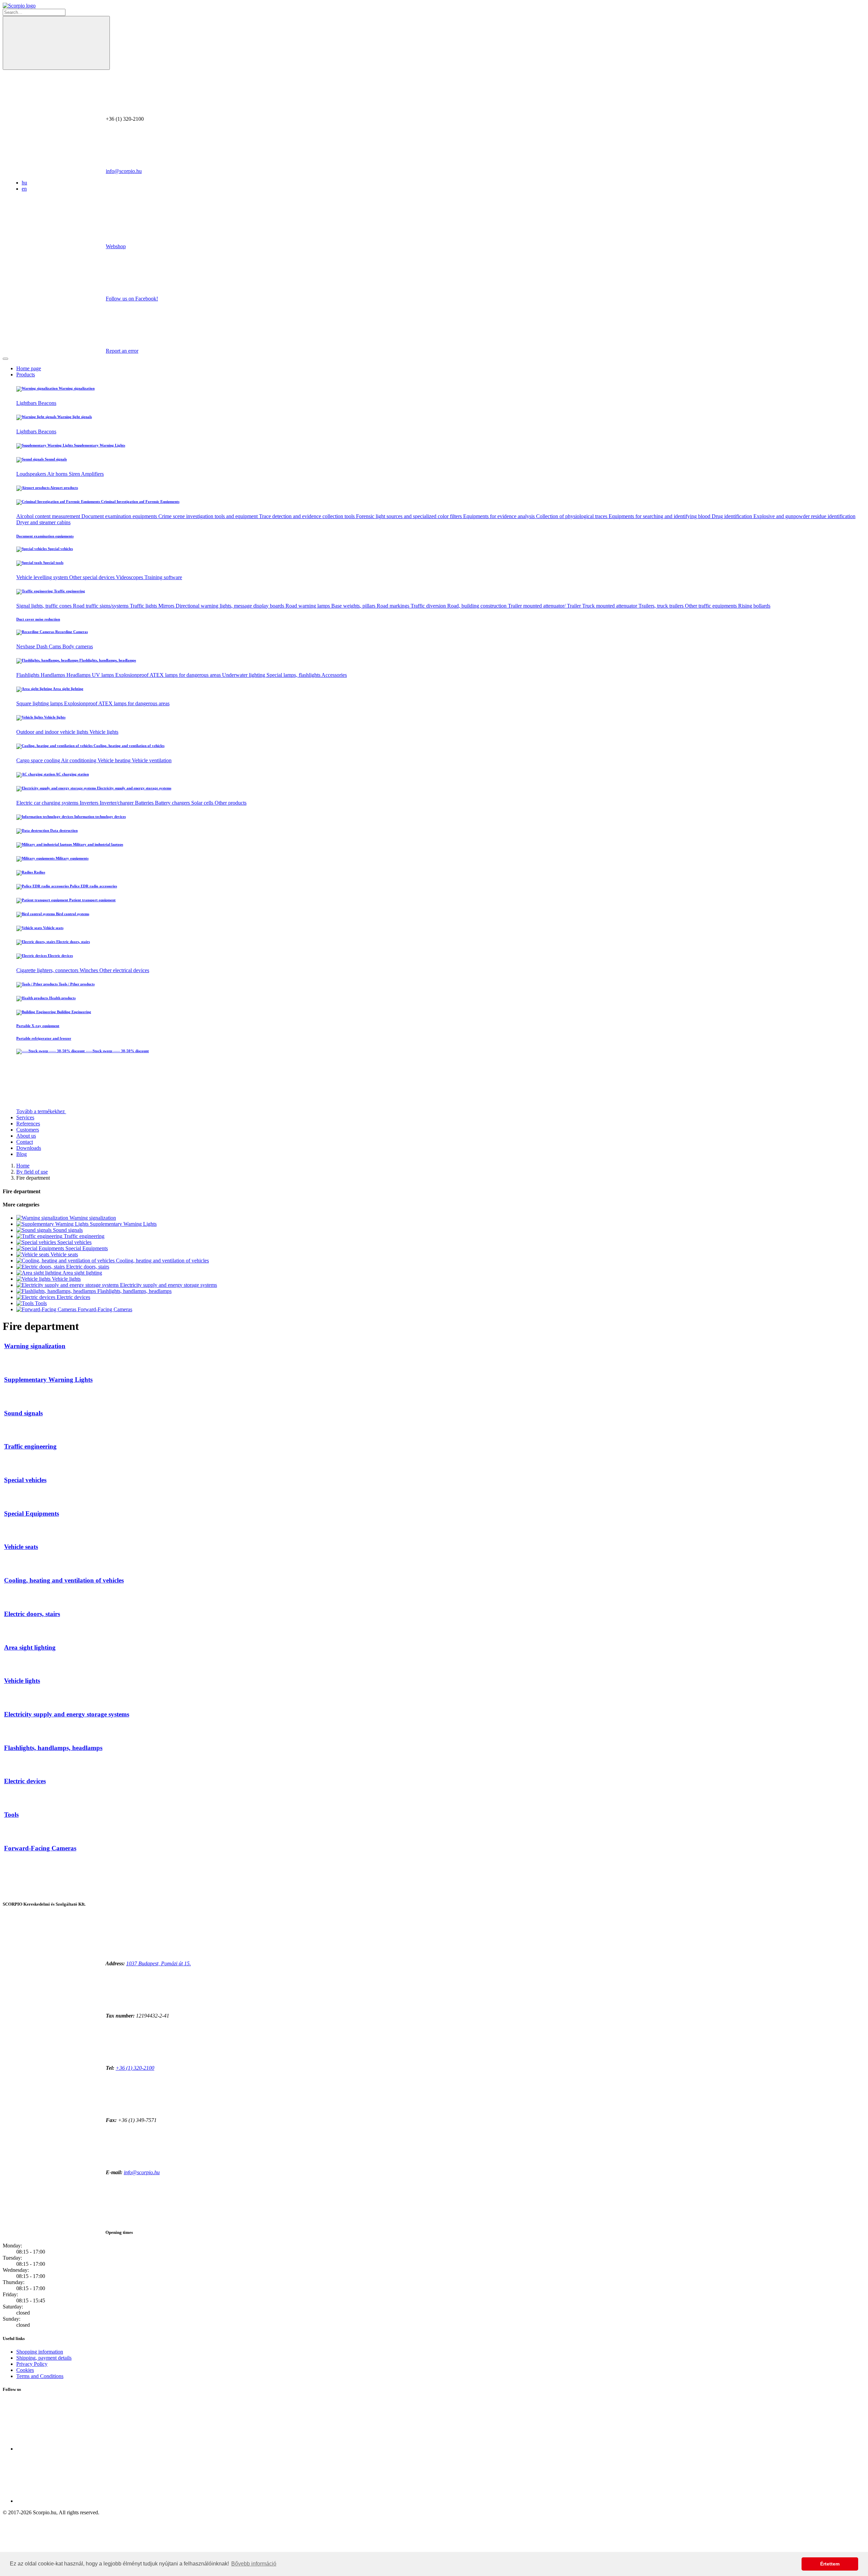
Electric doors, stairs (73, 942)
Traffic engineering (69, 591)
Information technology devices (100, 817)
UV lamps (104, 675)
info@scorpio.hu (124, 171)
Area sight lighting (68, 689)
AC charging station (72, 774)
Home (23, 1166)
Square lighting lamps (40, 703)
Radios (39, 872)
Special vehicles (60, 549)
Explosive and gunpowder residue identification (804, 516)
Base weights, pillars (354, 606)
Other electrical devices (124, 970)
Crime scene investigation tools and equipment (209, 516)
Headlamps (79, 675)
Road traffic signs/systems (101, 606)
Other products (231, 803)
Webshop (116, 246)
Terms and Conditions (40, 2376)
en (24, 189)
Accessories (334, 675)
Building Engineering (74, 1012)
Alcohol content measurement (49, 516)
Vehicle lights (54, 717)
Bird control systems (72, 914)
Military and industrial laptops (97, 844)
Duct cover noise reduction (38, 619)
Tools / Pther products (76, 984)
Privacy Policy (32, 2364)
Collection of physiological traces (572, 516)
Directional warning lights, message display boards (231, 606)
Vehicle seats (53, 928)
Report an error (122, 351)
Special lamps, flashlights (294, 675)
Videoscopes (130, 577)
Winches (90, 970)
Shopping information (40, 2352)
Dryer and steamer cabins (43, 522)
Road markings (394, 606)
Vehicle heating (115, 760)
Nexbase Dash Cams (39, 646)
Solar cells (203, 803)
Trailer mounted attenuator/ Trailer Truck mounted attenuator (573, 606)
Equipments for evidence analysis (500, 516)
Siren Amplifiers (86, 474)
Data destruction (63, 830)
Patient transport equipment (92, 900)
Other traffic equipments (712, 606)
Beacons (47, 403)
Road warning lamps (308, 606)
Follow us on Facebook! (132, 299)
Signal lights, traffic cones (45, 606)
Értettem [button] (830, 2564)
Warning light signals (74, 417)
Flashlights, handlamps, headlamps (107, 660)
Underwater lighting (244, 675)
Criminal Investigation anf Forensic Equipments (140, 502)
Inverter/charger (117, 803)
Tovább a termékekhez (41, 1111)
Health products (62, 998)
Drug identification (733, 516)
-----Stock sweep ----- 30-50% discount (117, 1051)
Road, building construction (478, 606)
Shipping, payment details (44, 2358)
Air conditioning (79, 760)
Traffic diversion (429, 606)
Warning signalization (76, 388)
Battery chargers (173, 803)
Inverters (90, 803)
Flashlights (28, 675)
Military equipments (72, 858)
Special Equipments (86, 1248)
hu (24, 183)
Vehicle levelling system (43, 577)
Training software (163, 577)
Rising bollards (754, 606)
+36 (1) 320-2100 (135, 2068)
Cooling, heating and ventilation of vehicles (129, 746)
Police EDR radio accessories (93, 886)
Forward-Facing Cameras (104, 1309)
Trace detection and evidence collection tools (308, 516)
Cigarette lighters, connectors (48, 970)
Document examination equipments (120, 516)
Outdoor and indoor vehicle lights (53, 732)
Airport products (64, 488)
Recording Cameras (71, 632)
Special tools (53, 563)
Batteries (145, 803)
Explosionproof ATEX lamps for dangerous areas (169, 675)
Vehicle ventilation (152, 760)
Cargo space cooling (39, 760)
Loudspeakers (32, 474)
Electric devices (60, 956)
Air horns (58, 474)
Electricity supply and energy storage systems (134, 788)
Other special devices (93, 577)
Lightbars (27, 403)
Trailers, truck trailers (662, 606)
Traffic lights (144, 606)
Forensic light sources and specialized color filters (410, 516)
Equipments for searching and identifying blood (660, 516)
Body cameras (78, 646)
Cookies (25, 2370)
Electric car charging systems (48, 803)
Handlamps (54, 675)
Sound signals (55, 459)
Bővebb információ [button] (254, 2564)
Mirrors (167, 606)
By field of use (32, 1172)
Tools (40, 1303)
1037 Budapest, (159, 1963)
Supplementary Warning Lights (99, 445)
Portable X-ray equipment (38, 1026)
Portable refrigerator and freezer (44, 1038)
